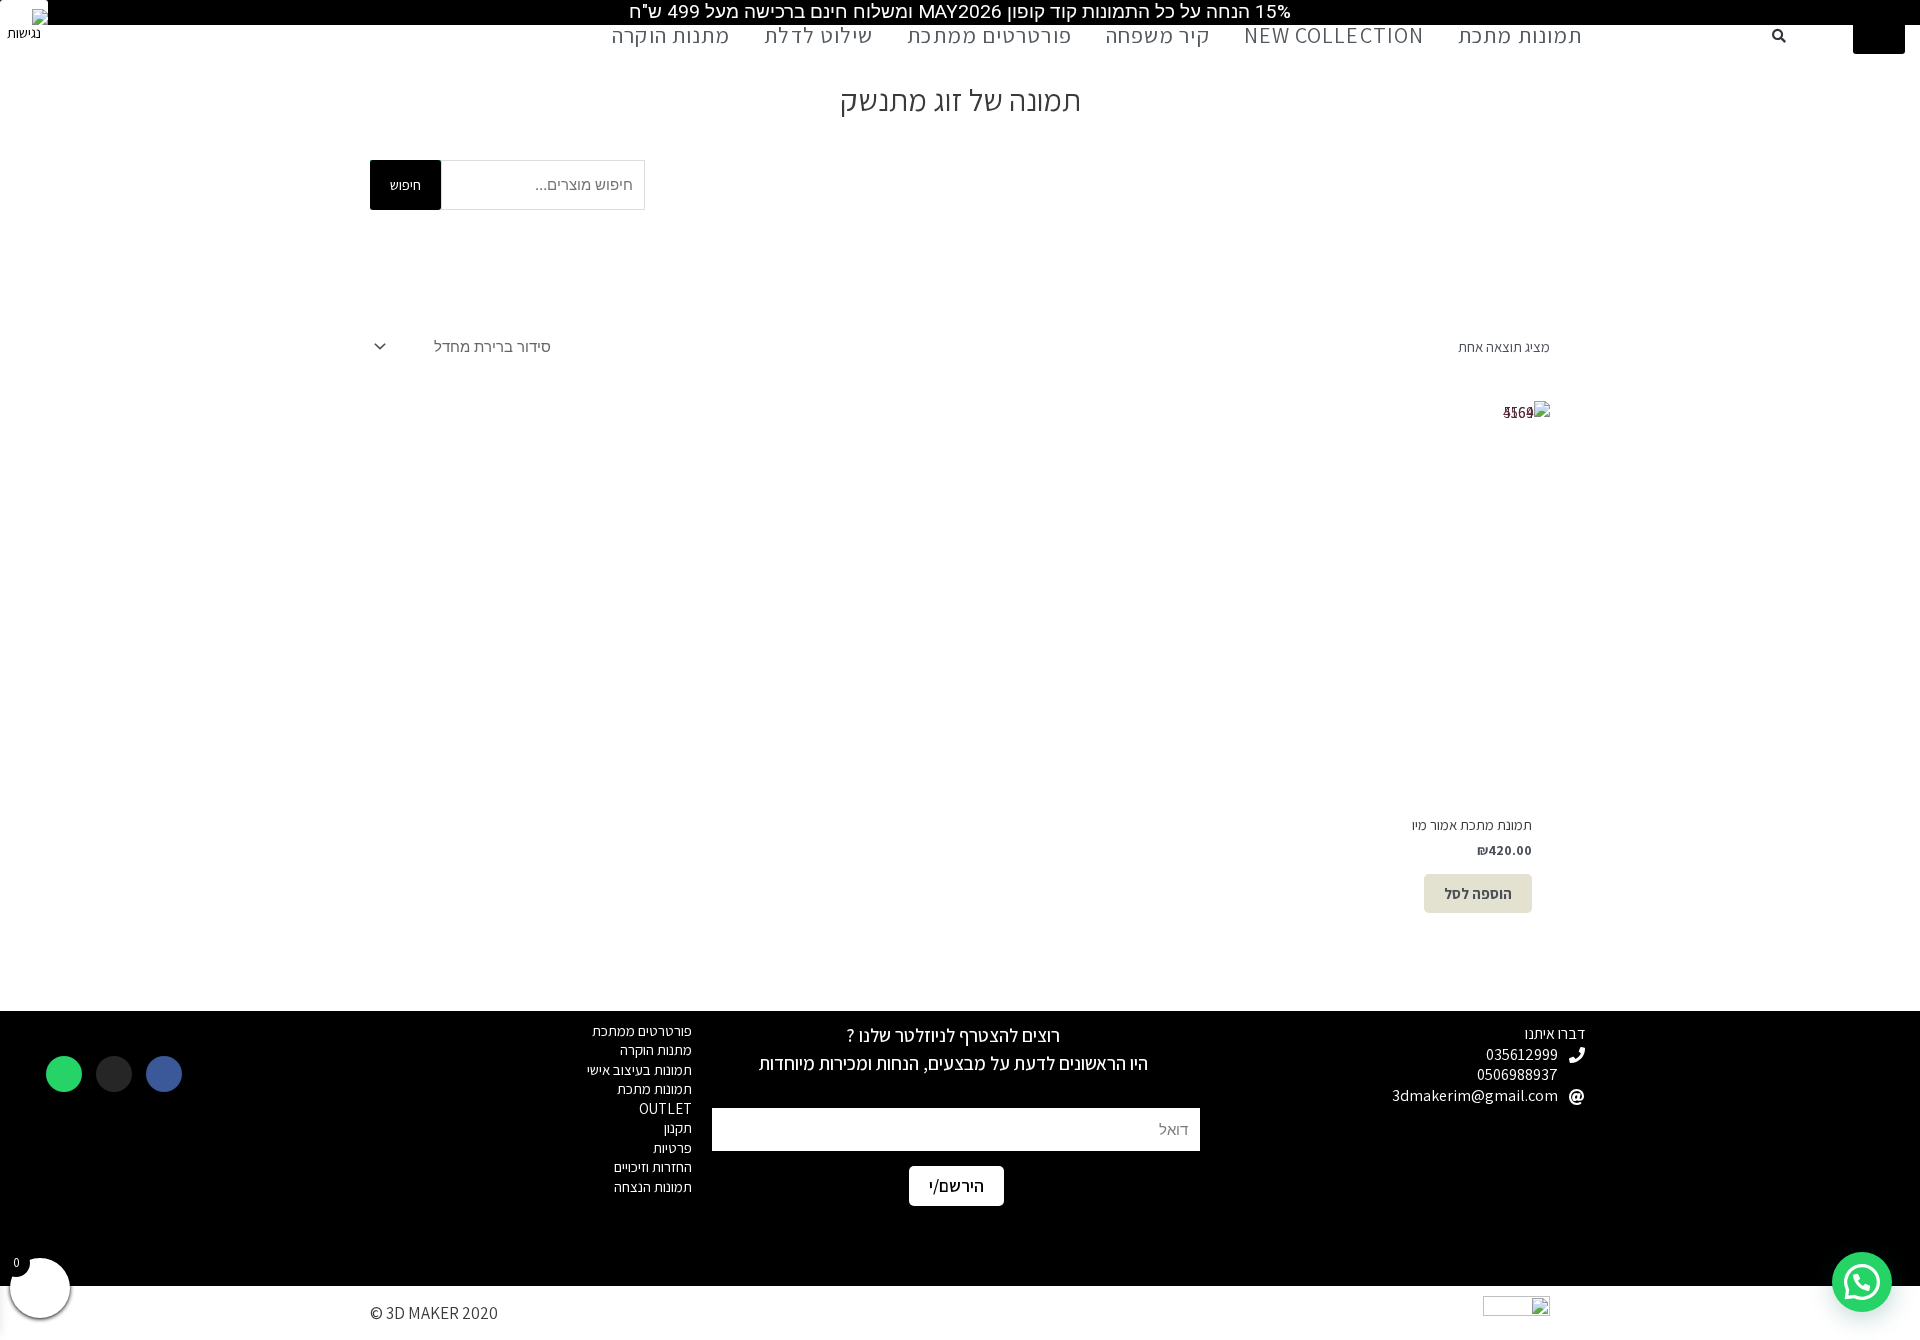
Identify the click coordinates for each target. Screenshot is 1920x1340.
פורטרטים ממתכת (989, 35)
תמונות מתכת (1520, 35)
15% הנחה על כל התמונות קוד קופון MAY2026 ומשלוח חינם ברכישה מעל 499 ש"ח (960, 11)
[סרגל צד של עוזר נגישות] (24, 24)
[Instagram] (114, 1074)
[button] (1779, 36)
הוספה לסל (1478, 893)
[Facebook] (164, 1074)
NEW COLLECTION (1334, 35)
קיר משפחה (1158, 35)
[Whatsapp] (64, 1074)
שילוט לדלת (818, 35)
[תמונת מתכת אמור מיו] (1360, 591)
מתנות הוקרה (671, 35)
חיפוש (405, 184)
